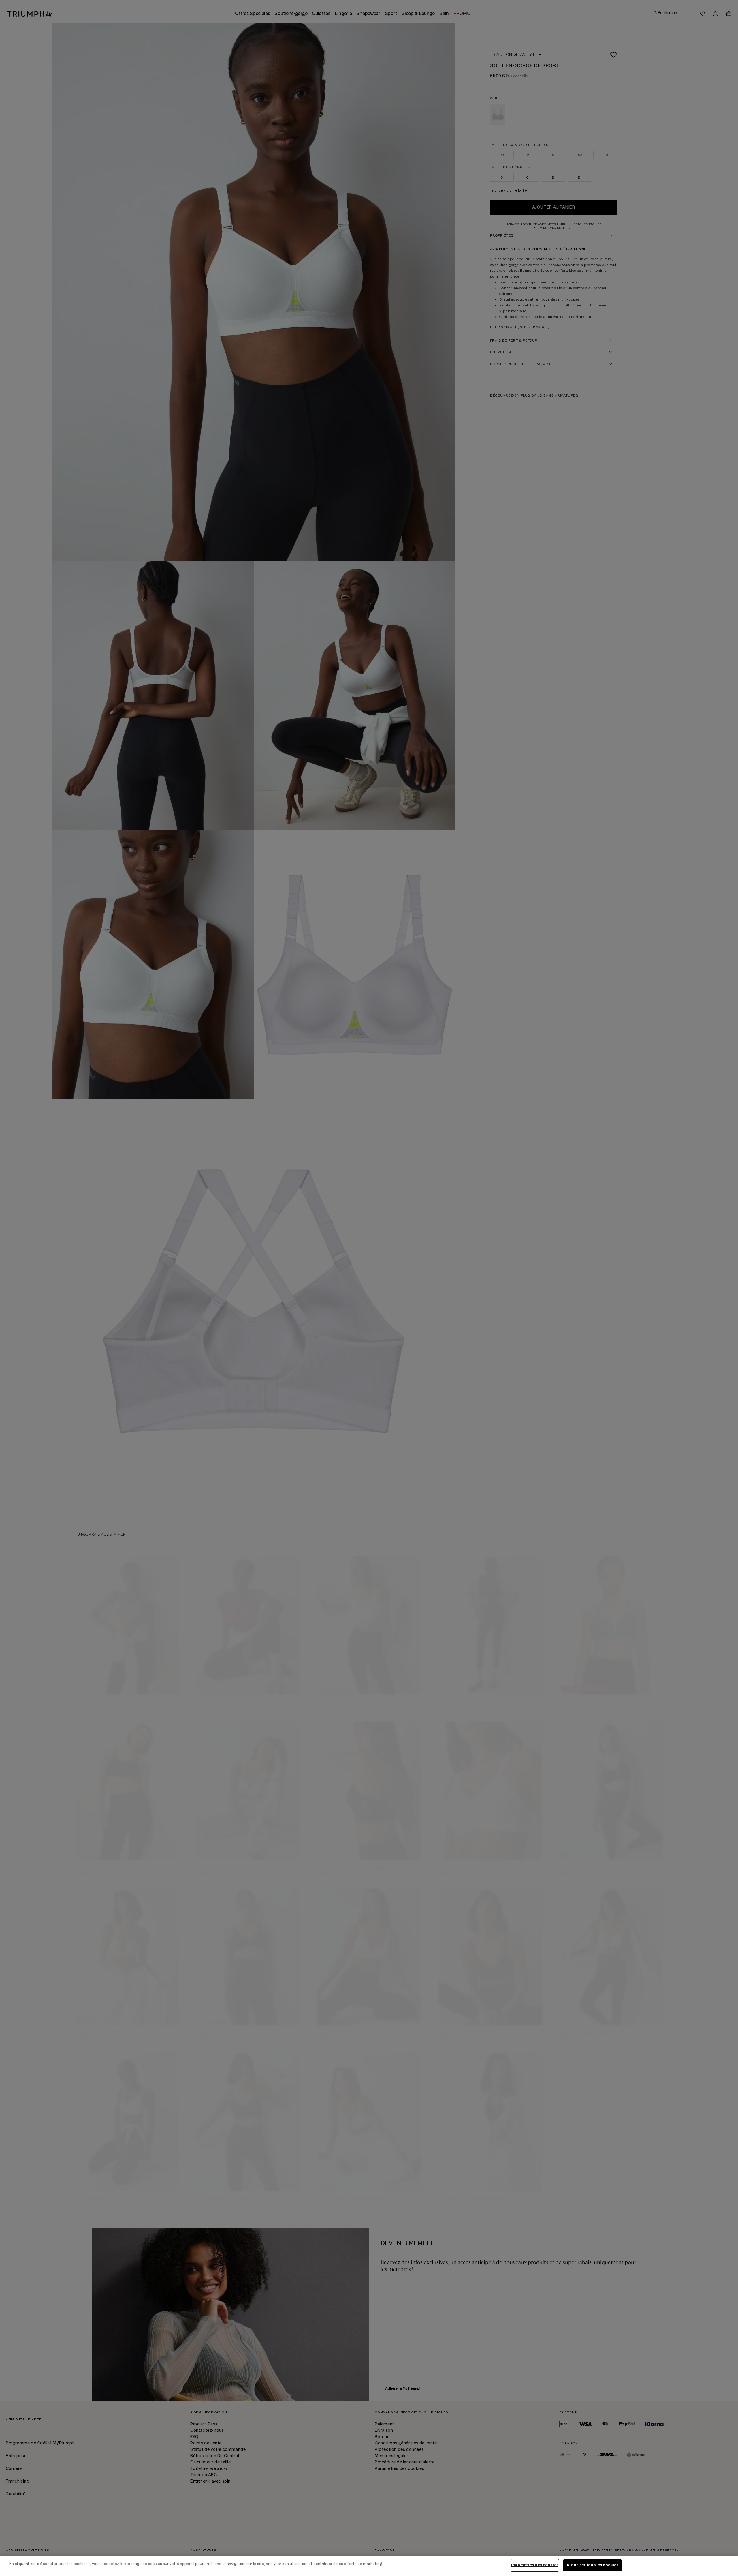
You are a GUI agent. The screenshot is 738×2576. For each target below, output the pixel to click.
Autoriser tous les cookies (592, 2565)
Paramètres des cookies (535, 2565)
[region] (369, 2566)
